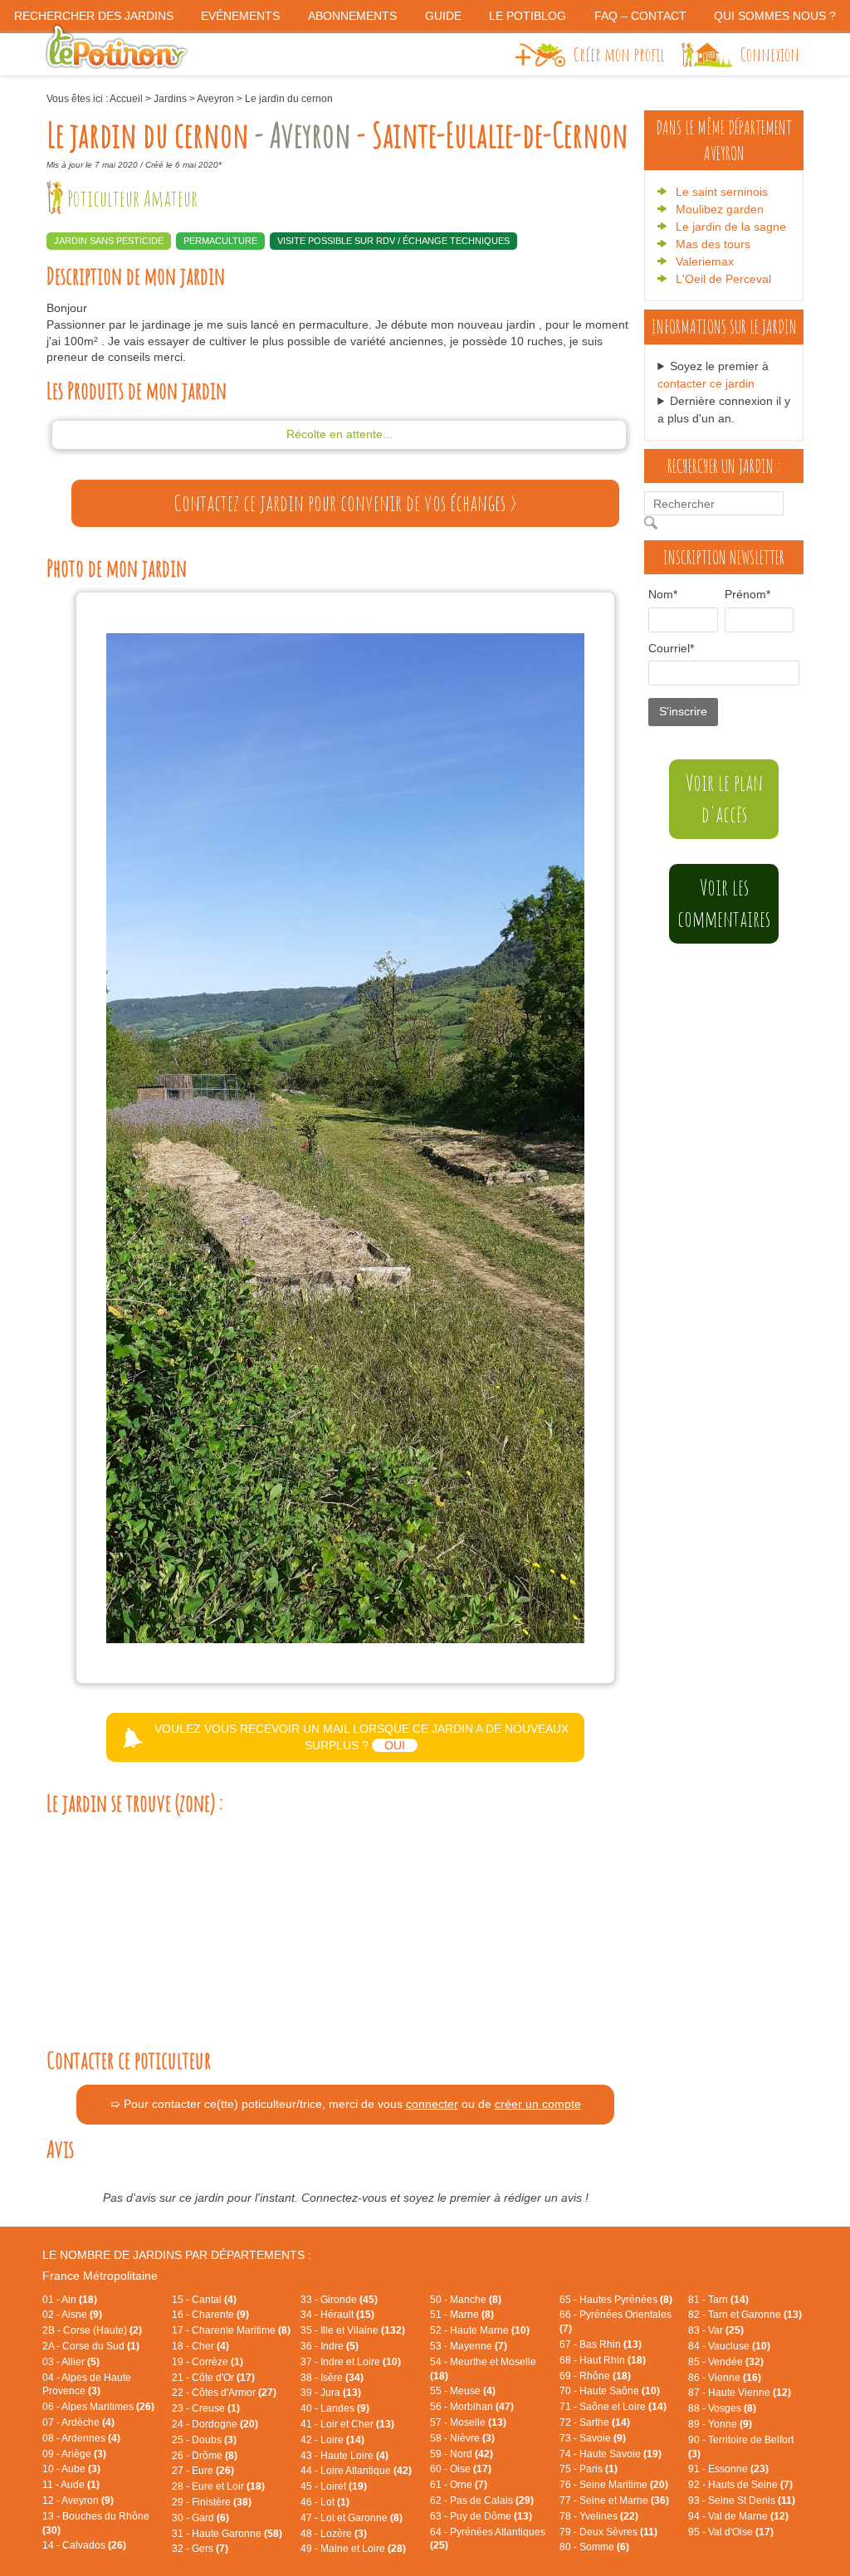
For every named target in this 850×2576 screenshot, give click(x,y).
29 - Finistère (212, 2502)
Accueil (126, 99)
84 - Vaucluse (729, 2346)
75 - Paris (589, 2469)
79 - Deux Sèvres (608, 2532)
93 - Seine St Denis (742, 2500)
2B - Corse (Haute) (92, 2330)
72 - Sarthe (595, 2422)
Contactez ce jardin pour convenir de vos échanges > (345, 503)
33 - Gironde (339, 2300)
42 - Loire (332, 2440)
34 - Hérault (337, 2315)
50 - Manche (466, 2300)
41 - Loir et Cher (347, 2424)
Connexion (770, 54)
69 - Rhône (595, 2376)
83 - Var (716, 2330)
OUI (395, 1745)
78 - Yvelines (599, 2516)
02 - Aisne (72, 2315)
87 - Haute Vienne (740, 2393)
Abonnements (352, 16)
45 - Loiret (334, 2486)
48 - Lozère (334, 2534)
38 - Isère (332, 2378)
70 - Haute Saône (610, 2391)
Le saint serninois (722, 192)
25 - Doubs (204, 2440)
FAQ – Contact (640, 16)
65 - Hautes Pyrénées (616, 2300)
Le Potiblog (528, 16)
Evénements (240, 16)
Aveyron (215, 99)
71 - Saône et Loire (613, 2407)
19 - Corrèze (208, 2362)
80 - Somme (594, 2547)
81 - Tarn (718, 2300)
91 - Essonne (728, 2469)
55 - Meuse (463, 2391)
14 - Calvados (84, 2545)
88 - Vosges (722, 2408)
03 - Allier (71, 2362)
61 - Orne (459, 2485)
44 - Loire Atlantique (356, 2471)
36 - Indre (330, 2346)
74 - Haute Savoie (611, 2454)
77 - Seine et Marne (614, 2500)
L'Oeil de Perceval (723, 279)
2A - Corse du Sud (91, 2346)
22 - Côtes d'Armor (224, 2393)
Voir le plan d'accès (724, 798)
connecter (432, 2104)
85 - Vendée (726, 2362)
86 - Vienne (725, 2378)
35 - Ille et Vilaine (353, 2330)
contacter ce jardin (706, 383)
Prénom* (741, 594)
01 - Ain (70, 2300)
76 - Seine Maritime (614, 2485)
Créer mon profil (619, 54)
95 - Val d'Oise (731, 2532)
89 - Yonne (720, 2424)
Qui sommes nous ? (775, 16)
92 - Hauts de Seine (740, 2485)
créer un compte (538, 2104)
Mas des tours (713, 244)
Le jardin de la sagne (731, 227)
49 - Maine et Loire (353, 2549)
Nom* (663, 594)
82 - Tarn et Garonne (745, 2315)
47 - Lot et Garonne (352, 2518)
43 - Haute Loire (344, 2456)
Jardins (170, 99)
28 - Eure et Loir (218, 2486)
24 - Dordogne (215, 2424)
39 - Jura (331, 2393)
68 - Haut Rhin (603, 2360)
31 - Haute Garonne (227, 2534)
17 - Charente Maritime (231, 2330)
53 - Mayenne (469, 2346)
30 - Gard (200, 2518)
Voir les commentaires (724, 903)
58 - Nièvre (462, 2438)
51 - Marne (462, 2315)
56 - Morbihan (472, 2407)
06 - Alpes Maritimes (98, 2407)
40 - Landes (335, 2408)
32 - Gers (200, 2549)
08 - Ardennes (81, 2438)
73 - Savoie (593, 2438)
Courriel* (671, 648)
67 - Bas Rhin (601, 2344)
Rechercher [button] (655, 523)
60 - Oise (461, 2469)
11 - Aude (71, 2485)
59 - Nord (462, 2454)
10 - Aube (71, 2469)
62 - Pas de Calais (482, 2500)
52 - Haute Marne (480, 2330)
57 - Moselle (468, 2422)
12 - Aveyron (78, 2500)
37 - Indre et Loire (351, 2362)
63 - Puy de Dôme (481, 2516)
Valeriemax (705, 261)
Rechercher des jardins (94, 16)
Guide (443, 16)
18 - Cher (200, 2346)
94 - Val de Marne (738, 2516)
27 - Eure (203, 2471)
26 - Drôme (205, 2456)
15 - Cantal (204, 2300)
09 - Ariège (74, 2454)
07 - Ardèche (78, 2422)
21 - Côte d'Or (213, 2378)
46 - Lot (325, 2502)
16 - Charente (210, 2315)
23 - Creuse (206, 2408)
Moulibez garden (720, 209)
